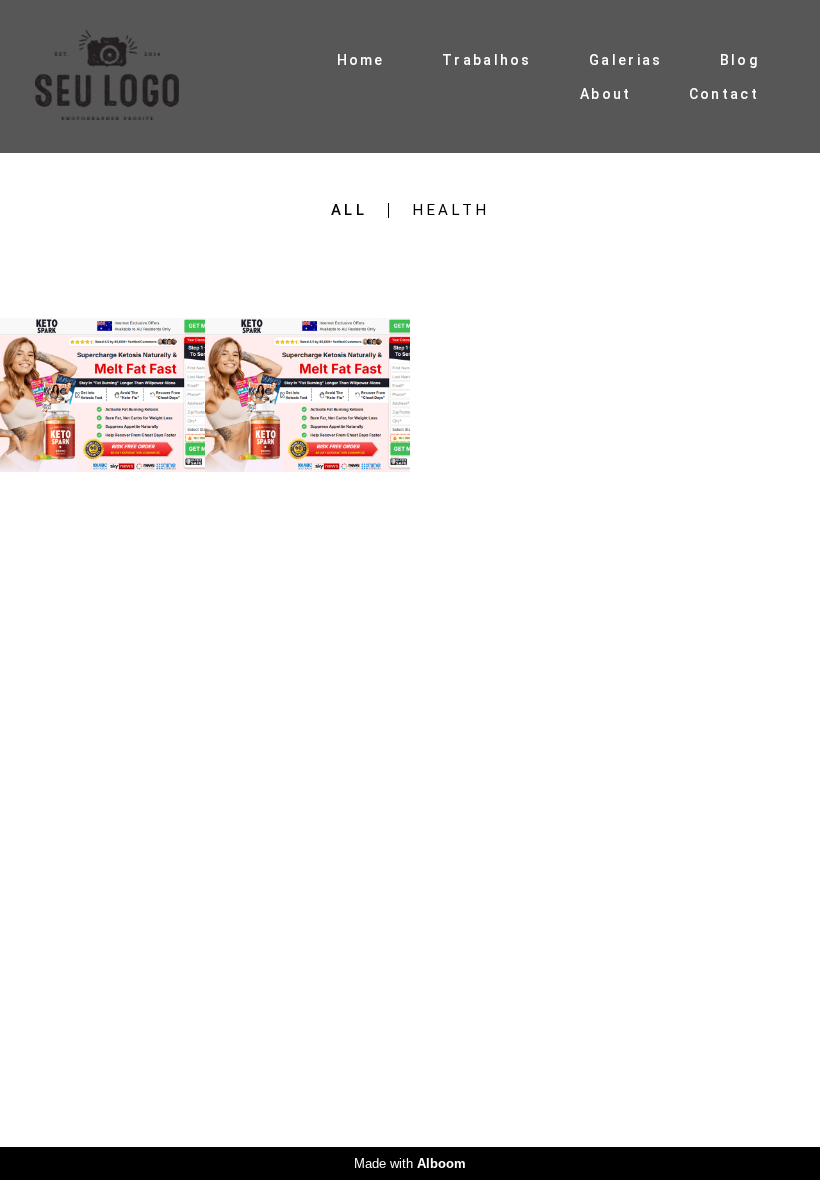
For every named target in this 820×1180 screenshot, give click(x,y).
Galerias (625, 60)
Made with (410, 1163)
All (349, 210)
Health (451, 210)
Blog (739, 60)
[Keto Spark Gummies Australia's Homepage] (124, 76)
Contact (724, 94)
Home (361, 60)
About (606, 94)
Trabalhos (487, 60)
